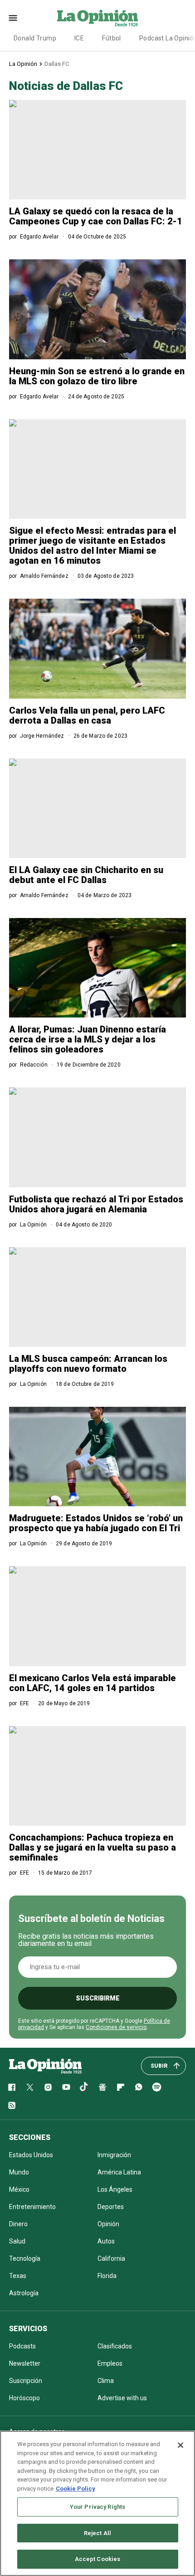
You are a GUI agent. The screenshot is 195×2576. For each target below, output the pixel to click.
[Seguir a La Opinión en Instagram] (48, 2087)
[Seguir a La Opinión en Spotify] (157, 2087)
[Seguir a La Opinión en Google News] (102, 2087)
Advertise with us (122, 2398)
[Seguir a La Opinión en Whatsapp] (139, 2087)
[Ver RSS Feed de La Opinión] (12, 2105)
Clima (106, 2381)
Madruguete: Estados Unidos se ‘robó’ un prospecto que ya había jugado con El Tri (96, 1523)
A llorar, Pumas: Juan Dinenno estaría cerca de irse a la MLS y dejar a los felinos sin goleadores (88, 1039)
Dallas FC (57, 64)
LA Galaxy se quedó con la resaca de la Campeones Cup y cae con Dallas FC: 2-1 (96, 216)
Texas (18, 2276)
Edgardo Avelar (39, 237)
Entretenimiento (32, 2207)
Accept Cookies (98, 2559)
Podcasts (22, 2346)
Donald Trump (35, 38)
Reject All (97, 2533)
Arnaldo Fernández (44, 576)
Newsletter (25, 2363)
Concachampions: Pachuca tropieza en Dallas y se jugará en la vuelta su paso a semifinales (93, 1847)
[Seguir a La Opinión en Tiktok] (84, 2087)
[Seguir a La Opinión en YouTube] (66, 2087)
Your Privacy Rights (97, 2507)
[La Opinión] (97, 18)
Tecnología (25, 2258)
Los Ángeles (115, 2189)
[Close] (180, 2445)
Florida (107, 2276)
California (111, 2258)
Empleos (110, 2363)
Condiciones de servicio (116, 2027)
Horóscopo (24, 2398)
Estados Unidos (31, 2155)
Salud (17, 2241)
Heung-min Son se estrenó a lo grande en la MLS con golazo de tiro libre (97, 376)
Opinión (108, 2224)
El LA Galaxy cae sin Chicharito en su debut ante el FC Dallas (86, 875)
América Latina (119, 2172)
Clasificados (115, 2346)
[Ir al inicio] (45, 2066)
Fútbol (112, 38)
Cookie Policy (76, 2489)
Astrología (24, 2293)
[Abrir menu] (13, 18)
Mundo (19, 2172)
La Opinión (23, 64)
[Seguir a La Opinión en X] (30, 2087)
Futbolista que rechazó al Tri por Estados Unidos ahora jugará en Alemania (96, 1204)
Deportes (111, 2207)
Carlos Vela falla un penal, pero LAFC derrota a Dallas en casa (87, 715)
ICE (79, 38)
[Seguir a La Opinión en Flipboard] (121, 2087)
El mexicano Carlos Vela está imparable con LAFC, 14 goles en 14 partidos (93, 1683)
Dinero (18, 2224)
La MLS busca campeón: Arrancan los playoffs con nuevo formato (88, 1364)
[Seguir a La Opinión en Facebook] (12, 2087)
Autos (106, 2241)
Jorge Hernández (42, 736)
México (19, 2189)
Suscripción (26, 2381)
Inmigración (114, 2155)
